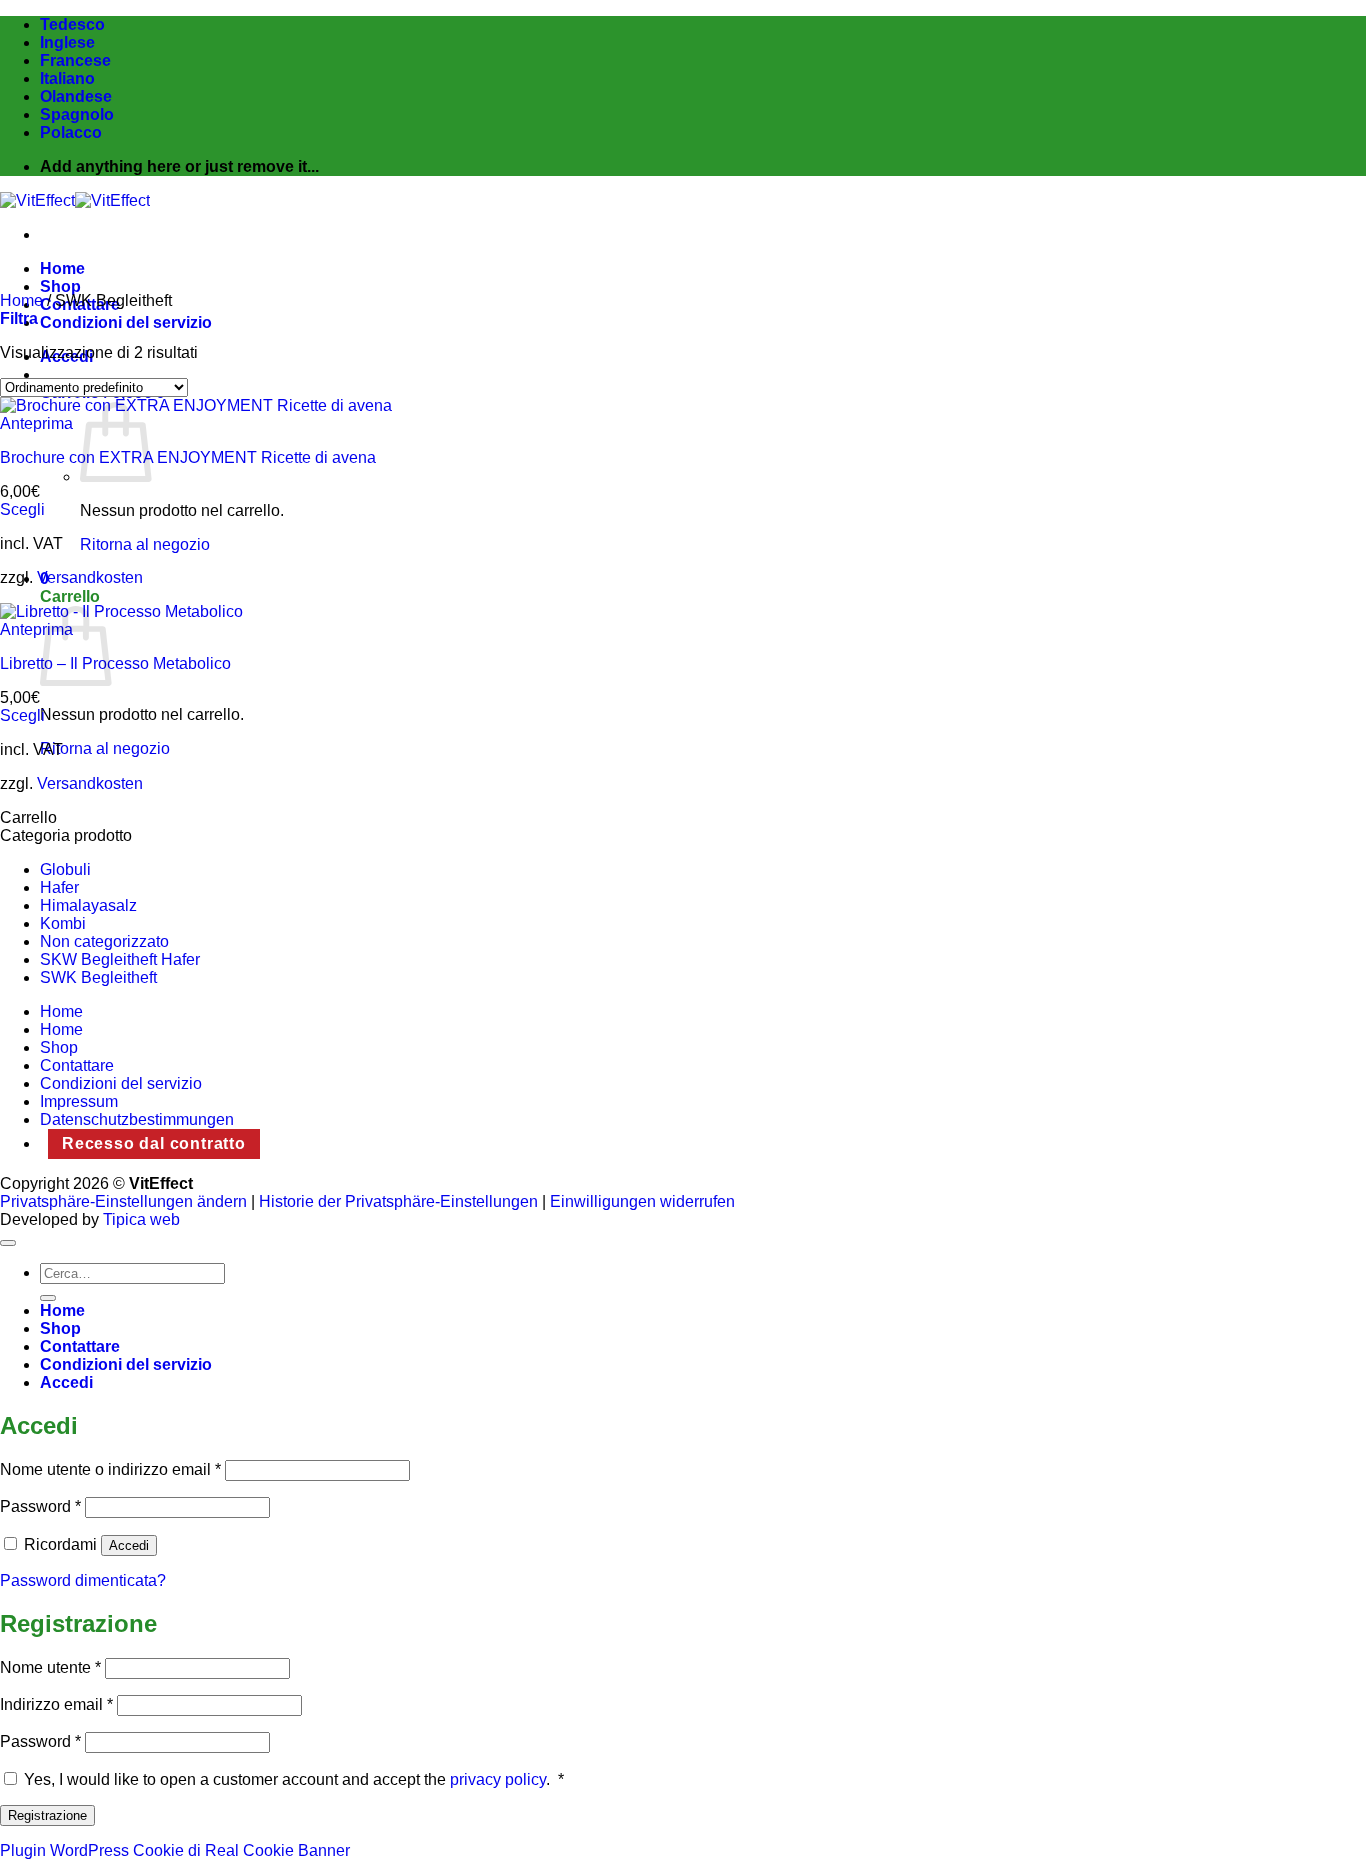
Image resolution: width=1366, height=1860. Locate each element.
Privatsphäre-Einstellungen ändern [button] (123, 1201)
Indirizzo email (56, 1704)
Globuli (65, 869)
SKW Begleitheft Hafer (120, 959)
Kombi (63, 923)
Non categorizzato (104, 941)
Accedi (129, 1545)
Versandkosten (90, 577)
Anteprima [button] (36, 423)
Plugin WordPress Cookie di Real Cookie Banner (175, 1850)
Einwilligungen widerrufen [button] (642, 1201)
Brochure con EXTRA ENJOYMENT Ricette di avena (188, 457)
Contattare (77, 1065)
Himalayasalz (88, 905)
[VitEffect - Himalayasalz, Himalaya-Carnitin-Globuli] (75, 200)
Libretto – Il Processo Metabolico (115, 663)
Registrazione (47, 1815)
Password (40, 1506)
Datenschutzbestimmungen (137, 1119)
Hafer (59, 887)
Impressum (79, 1101)
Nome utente (50, 1667)
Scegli (22, 509)
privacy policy (498, 1779)
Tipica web (141, 1219)
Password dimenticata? (83, 1580)
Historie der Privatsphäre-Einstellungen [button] (398, 1201)
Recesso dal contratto (154, 1143)
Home (62, 268)
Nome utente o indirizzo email (110, 1469)
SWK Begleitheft (98, 977)
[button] (19, 318)
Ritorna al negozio (145, 544)
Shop (60, 286)
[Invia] (48, 1298)
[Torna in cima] (8, 1243)
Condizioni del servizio (126, 322)
